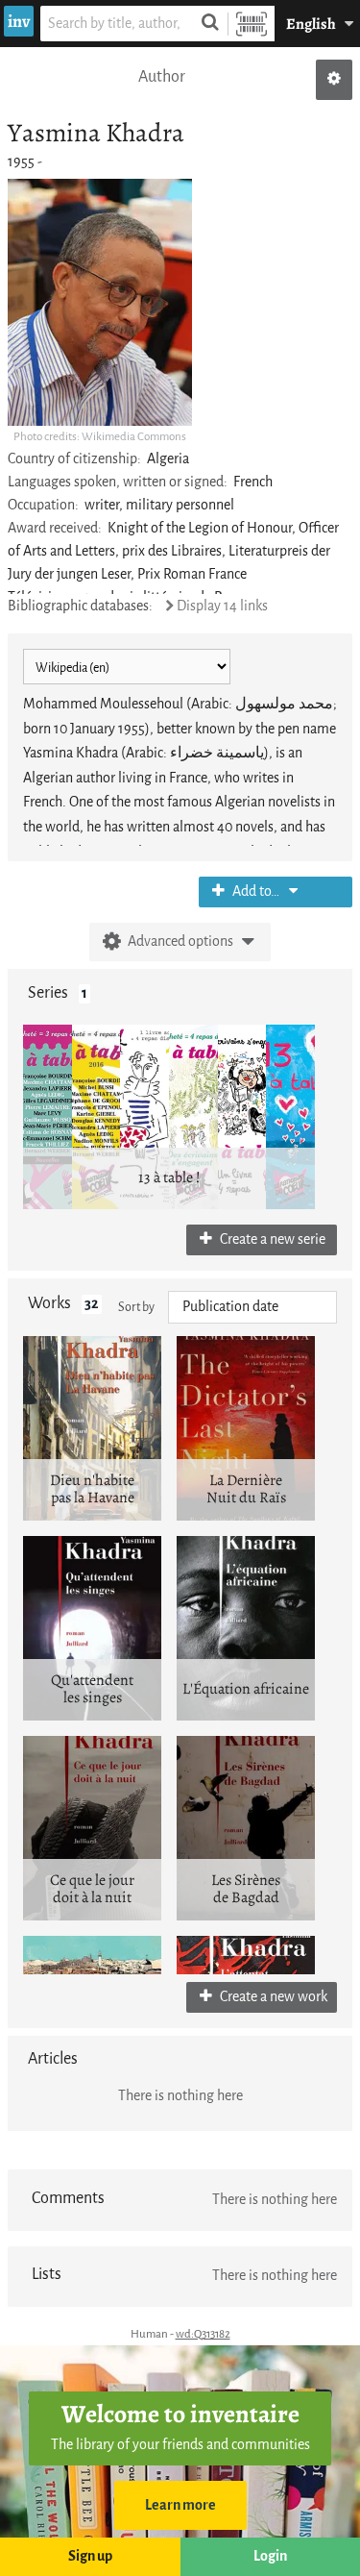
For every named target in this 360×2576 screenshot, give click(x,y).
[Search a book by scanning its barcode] (252, 24)
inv (19, 21)
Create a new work (272, 1997)
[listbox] (252, 1307)
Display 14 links (222, 606)
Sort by (136, 1307)
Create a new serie (271, 1239)
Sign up (90, 2556)
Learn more (180, 2505)
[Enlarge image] (100, 302)
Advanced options (180, 941)
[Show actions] (334, 80)
